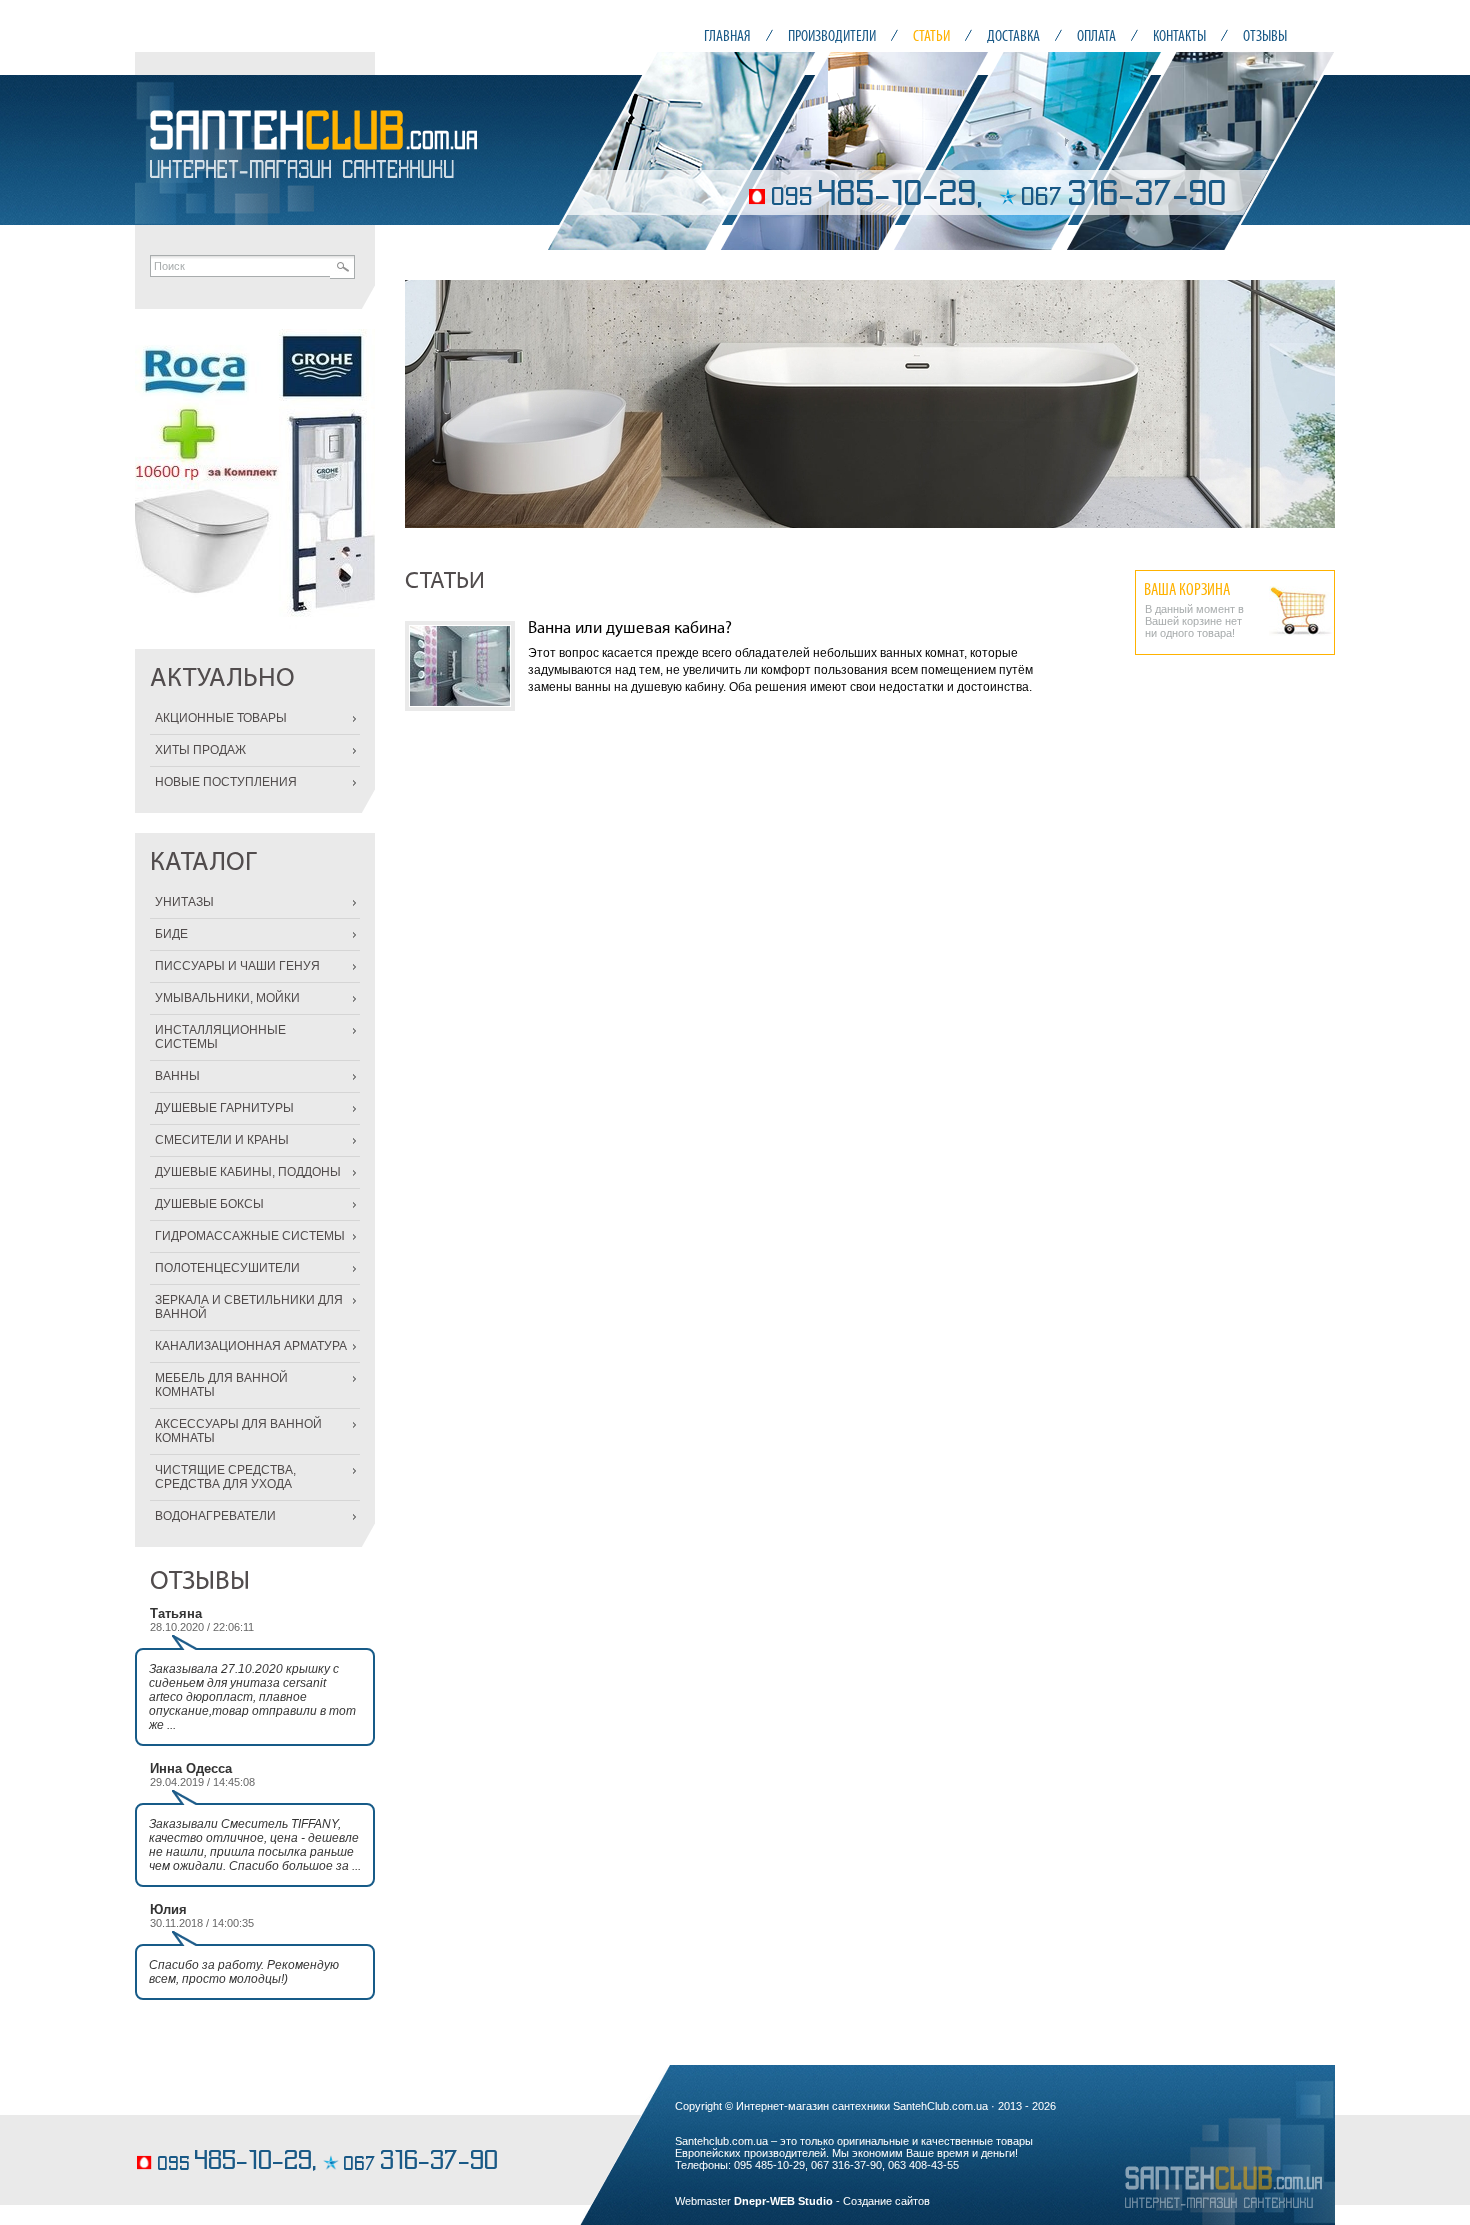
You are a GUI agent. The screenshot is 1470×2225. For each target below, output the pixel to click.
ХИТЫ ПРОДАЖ (200, 750)
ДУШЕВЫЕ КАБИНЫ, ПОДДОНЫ (248, 1172)
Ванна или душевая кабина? (630, 628)
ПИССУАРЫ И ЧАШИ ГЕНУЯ (237, 966)
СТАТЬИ (931, 35)
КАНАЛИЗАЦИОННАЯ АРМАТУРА (251, 1346)
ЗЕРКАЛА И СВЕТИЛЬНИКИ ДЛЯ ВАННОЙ (249, 1307)
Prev (431, 404)
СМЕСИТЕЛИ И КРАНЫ (222, 1140)
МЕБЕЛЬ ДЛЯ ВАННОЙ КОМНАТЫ (221, 1385)
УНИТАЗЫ (184, 902)
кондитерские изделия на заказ (216, 2131)
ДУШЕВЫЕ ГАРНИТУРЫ (224, 1108)
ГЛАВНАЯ (727, 35)
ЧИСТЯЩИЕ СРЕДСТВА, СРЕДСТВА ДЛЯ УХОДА (225, 1477)
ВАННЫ (177, 1076)
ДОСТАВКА (1013, 35)
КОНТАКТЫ (1179, 35)
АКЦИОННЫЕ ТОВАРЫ (221, 718)
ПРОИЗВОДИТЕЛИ (832, 35)
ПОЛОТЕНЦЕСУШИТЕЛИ (227, 1268)
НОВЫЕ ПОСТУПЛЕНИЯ (226, 782)
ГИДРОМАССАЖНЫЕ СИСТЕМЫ (250, 1236)
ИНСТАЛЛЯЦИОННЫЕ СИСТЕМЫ (220, 1037)
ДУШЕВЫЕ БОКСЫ (209, 1204)
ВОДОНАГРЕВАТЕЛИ (215, 1516)
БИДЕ (171, 934)
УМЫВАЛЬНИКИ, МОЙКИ (227, 998)
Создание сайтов (886, 2201)
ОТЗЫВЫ (1265, 35)
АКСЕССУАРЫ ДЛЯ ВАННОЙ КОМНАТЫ (238, 1431)
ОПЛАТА (1096, 35)
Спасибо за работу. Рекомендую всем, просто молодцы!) (244, 1972)
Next (1309, 404)
